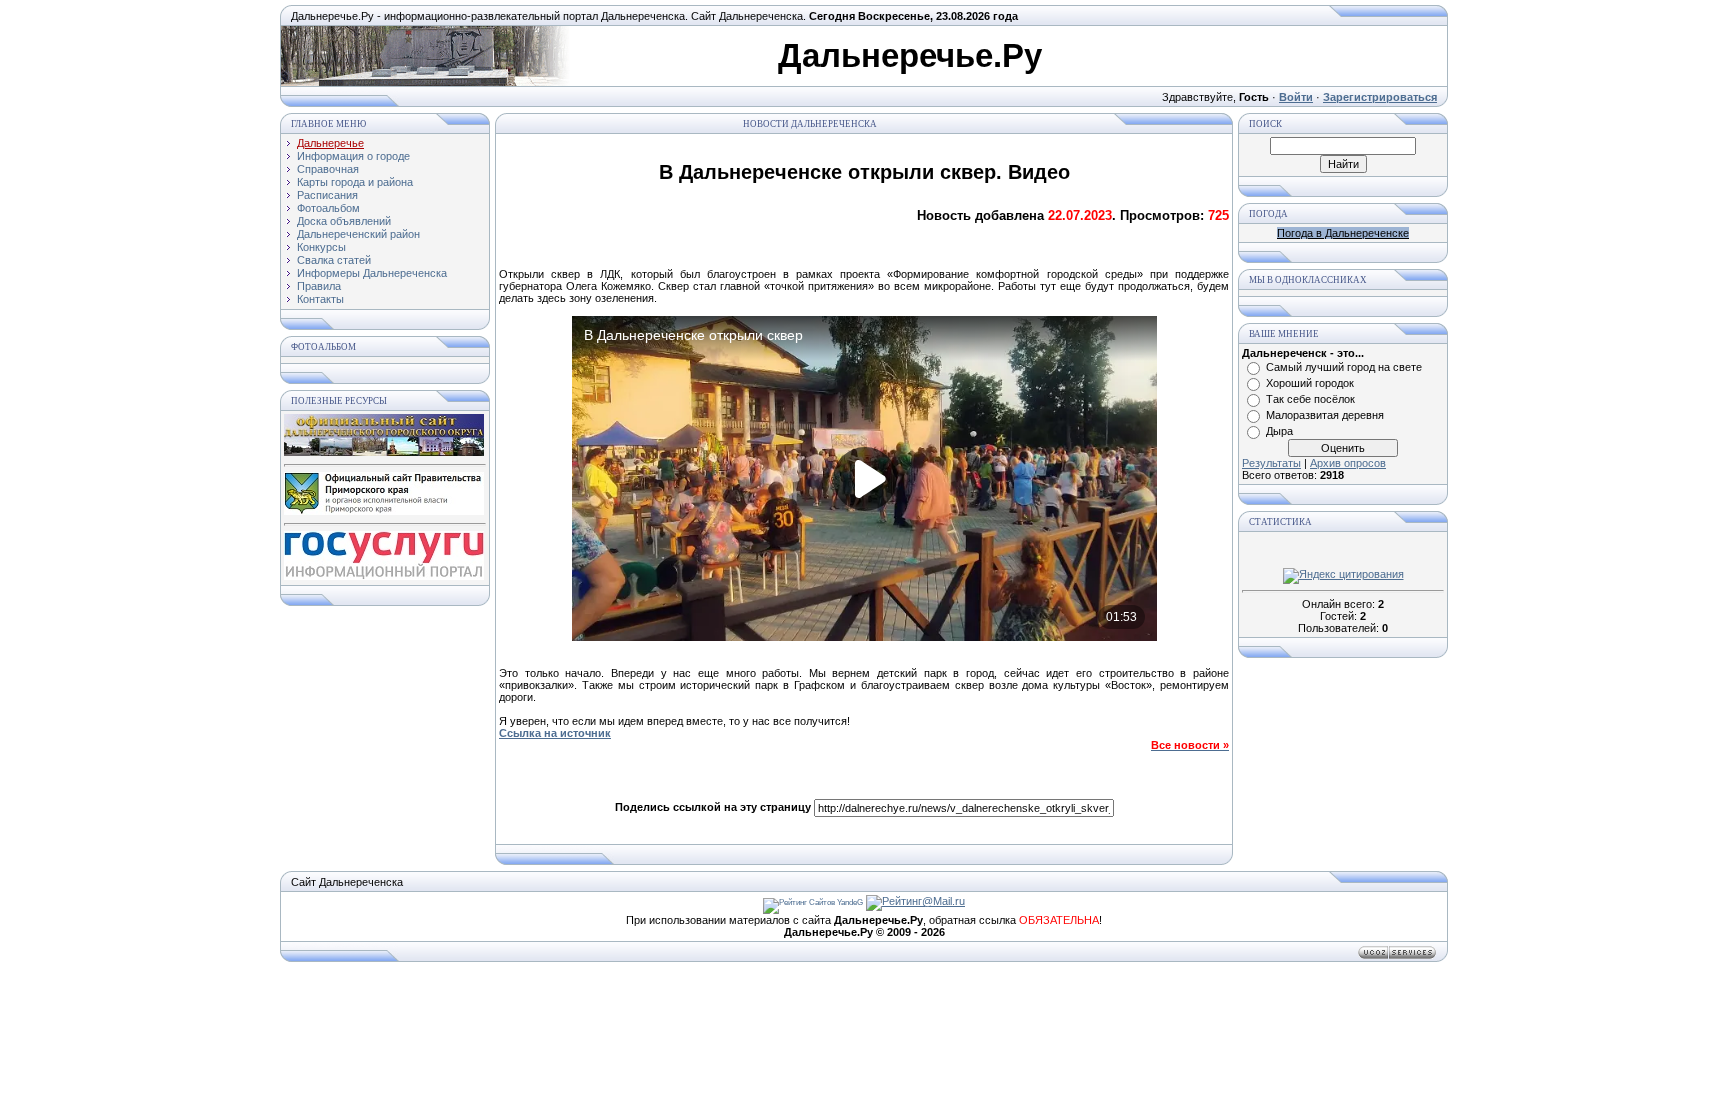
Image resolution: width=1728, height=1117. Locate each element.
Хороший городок (1310, 383)
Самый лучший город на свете (1344, 367)
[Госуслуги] (384, 576)
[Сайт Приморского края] (384, 511)
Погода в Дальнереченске (1343, 233)
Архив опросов (1348, 463)
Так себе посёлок (1310, 399)
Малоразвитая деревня (1325, 415)
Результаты (1271, 463)
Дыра (1279, 431)
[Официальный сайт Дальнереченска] (384, 452)
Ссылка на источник (555, 733)
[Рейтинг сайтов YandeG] (813, 902)
